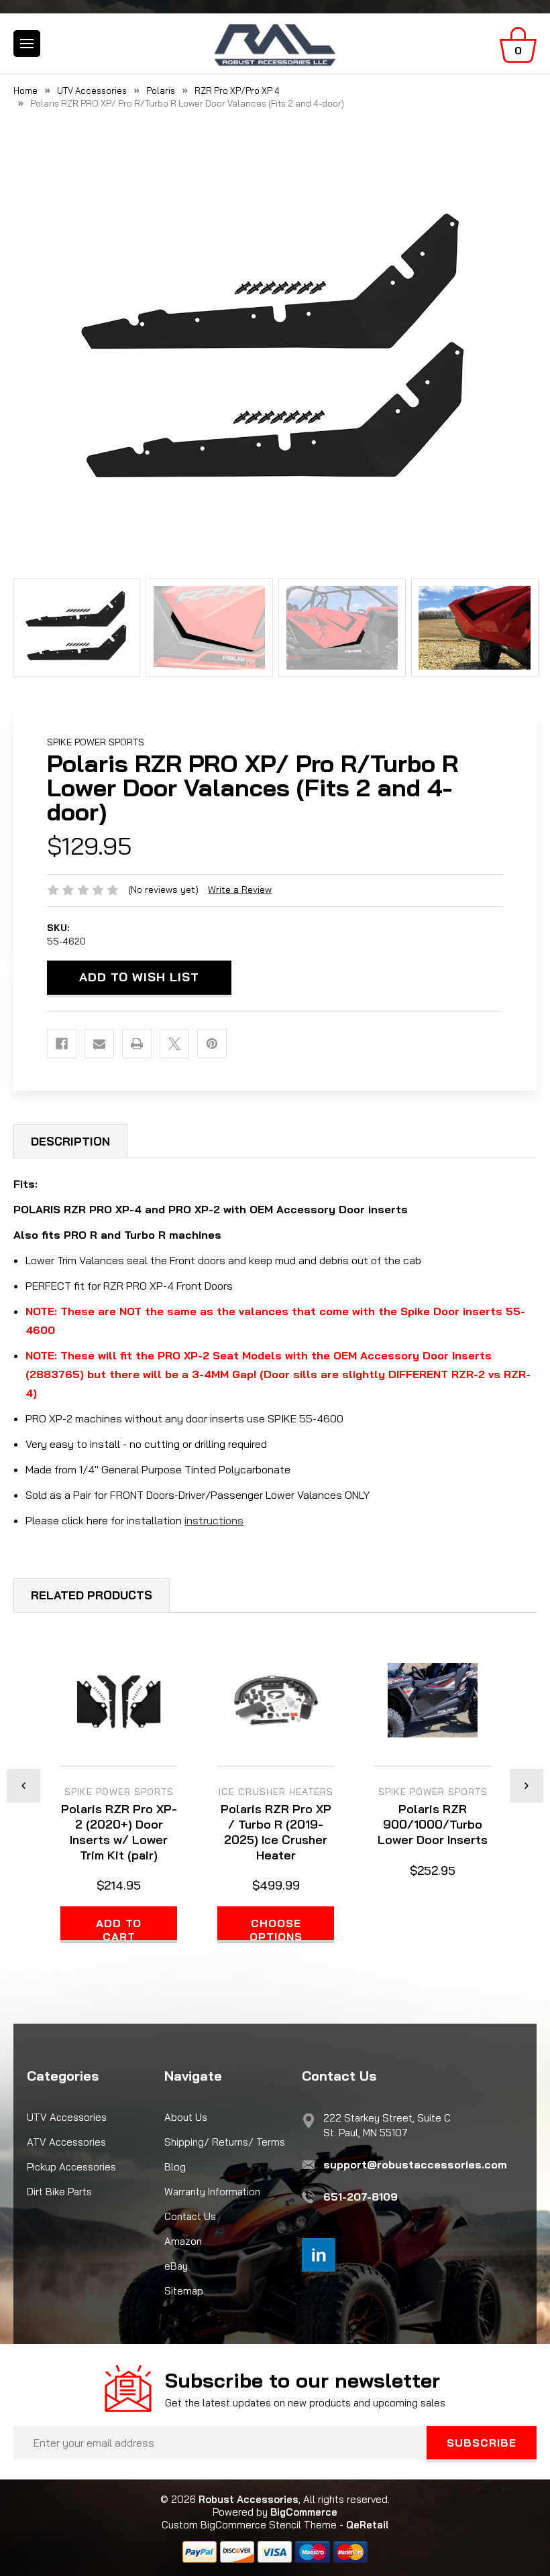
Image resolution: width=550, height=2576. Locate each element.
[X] (174, 1044)
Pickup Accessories (71, 2167)
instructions (214, 1520)
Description (70, 1141)
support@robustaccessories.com (415, 2164)
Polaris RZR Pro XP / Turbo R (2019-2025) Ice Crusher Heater (276, 1832)
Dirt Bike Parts (59, 2192)
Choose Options (276, 1930)
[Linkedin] (319, 2255)
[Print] (137, 1044)
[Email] (99, 1044)
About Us (186, 2117)
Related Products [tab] (92, 1595)
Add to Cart (119, 1930)
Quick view (119, 1702)
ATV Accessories (66, 2142)
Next (527, 1786)
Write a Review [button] (240, 890)
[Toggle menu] (27, 44)
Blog (175, 2167)
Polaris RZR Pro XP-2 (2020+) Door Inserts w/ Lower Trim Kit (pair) (119, 1832)
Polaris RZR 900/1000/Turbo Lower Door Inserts (433, 1824)
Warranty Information (212, 2192)
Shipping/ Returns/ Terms (225, 2142)
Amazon (183, 2241)
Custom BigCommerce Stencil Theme (249, 2525)
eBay (176, 2266)
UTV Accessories (67, 2117)
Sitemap (184, 2291)
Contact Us (190, 2216)
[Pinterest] (212, 1044)
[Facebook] (62, 1044)
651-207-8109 (361, 2197)
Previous (23, 1786)
